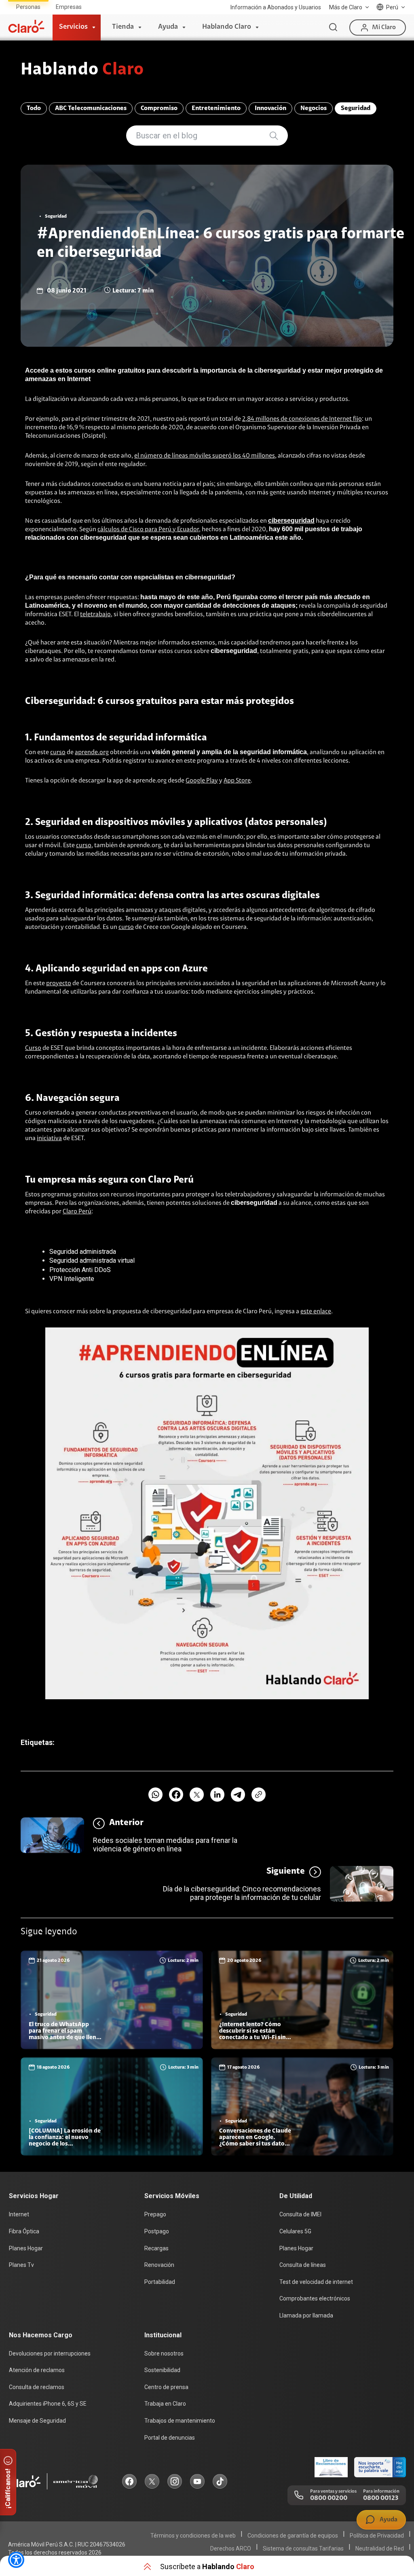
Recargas (156, 2248)
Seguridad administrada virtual (92, 1260)
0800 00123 (381, 2498)
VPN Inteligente (72, 1279)
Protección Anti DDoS (80, 1270)
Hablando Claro (227, 27)
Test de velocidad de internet (316, 2282)
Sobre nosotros (164, 2353)
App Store (237, 781)
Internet (19, 2214)
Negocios (314, 108)
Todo (34, 108)
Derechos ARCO (231, 2548)
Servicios (73, 27)
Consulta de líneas (303, 2265)
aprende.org (92, 753)
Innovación (270, 108)
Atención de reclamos (37, 2370)
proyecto (59, 984)
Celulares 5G (295, 2231)
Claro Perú (77, 1212)
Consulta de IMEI (300, 2214)
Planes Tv (21, 2265)
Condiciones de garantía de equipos (293, 2536)
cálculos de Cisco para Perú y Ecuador (148, 530)
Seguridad (356, 108)
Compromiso (159, 108)
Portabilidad (160, 2282)
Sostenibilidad (162, 2370)
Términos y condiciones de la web (193, 2536)
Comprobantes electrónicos (315, 2298)
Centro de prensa (166, 2387)
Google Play (202, 781)
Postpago (157, 2231)
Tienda (123, 27)
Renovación (159, 2265)
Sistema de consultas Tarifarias (303, 2548)
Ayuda (168, 27)
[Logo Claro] (26, 26)
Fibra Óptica (24, 2231)
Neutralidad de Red (380, 2548)
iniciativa (49, 1139)
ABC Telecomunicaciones (91, 108)
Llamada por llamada (306, 2315)
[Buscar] (333, 28)
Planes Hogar (26, 2248)
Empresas (69, 7)
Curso (33, 1048)
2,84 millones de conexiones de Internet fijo (302, 419)
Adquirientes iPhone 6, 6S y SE (48, 2404)
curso (58, 753)
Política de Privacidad (377, 2536)
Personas (28, 7)
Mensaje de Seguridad (37, 2421)
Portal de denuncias (170, 2438)
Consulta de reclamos (37, 2387)
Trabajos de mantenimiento (180, 2421)
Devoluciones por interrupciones (50, 2353)
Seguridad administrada (83, 1252)
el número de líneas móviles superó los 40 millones (205, 456)
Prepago (155, 2214)
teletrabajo (95, 615)
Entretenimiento (216, 108)
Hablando (82, 70)
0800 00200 (329, 2498)
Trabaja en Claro (165, 2404)
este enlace (316, 1312)
